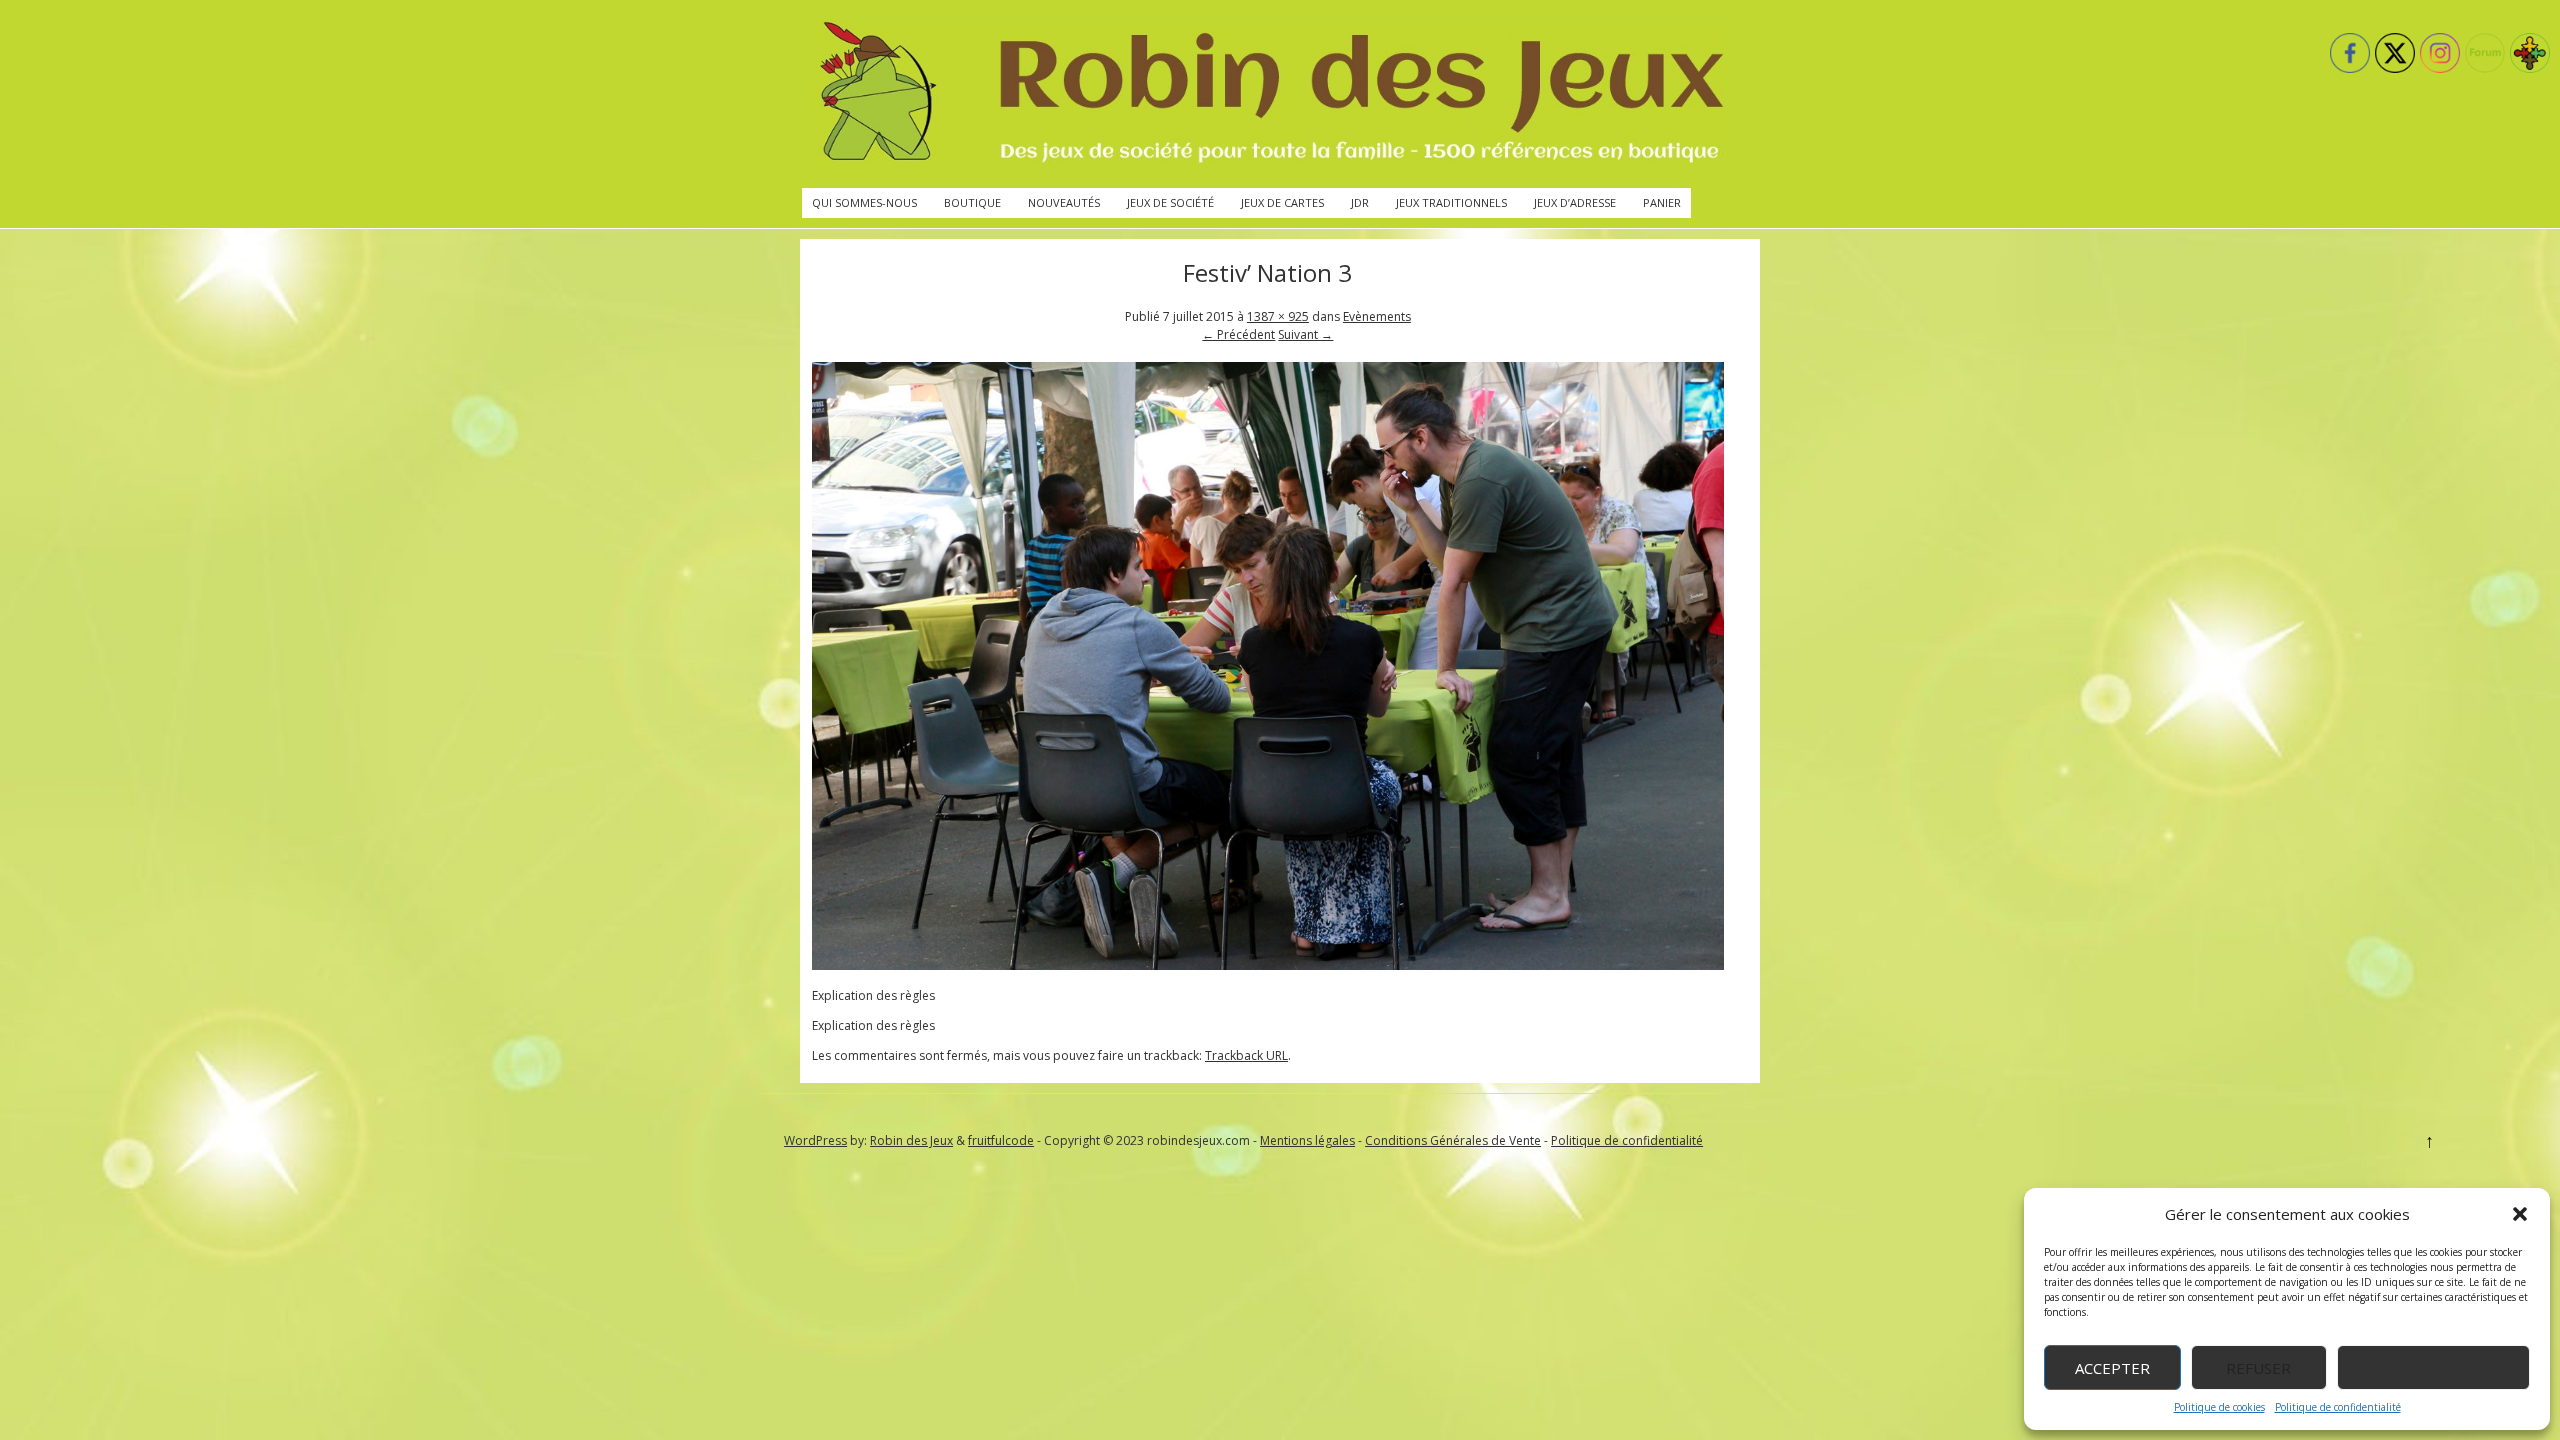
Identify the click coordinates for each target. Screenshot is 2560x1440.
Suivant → (1305, 334)
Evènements (1377, 316)
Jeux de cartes (1282, 202)
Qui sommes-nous (864, 202)
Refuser (2258, 1368)
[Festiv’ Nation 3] (1268, 965)
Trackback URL (1246, 1055)
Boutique (972, 202)
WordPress (815, 1140)
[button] (2520, 1214)
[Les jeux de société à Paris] (1268, 94)
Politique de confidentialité (2338, 1407)
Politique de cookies (2219, 1407)
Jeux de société (1170, 202)
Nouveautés (1064, 202)
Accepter (2112, 1368)
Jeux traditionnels (1451, 202)
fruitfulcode (1001, 1140)
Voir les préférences (2433, 1368)
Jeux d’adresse (1575, 202)
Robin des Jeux (911, 1140)
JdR (1360, 202)
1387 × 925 (1278, 316)
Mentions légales (1307, 1140)
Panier (1662, 202)
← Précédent (1238, 334)
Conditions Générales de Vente (1453, 1140)
